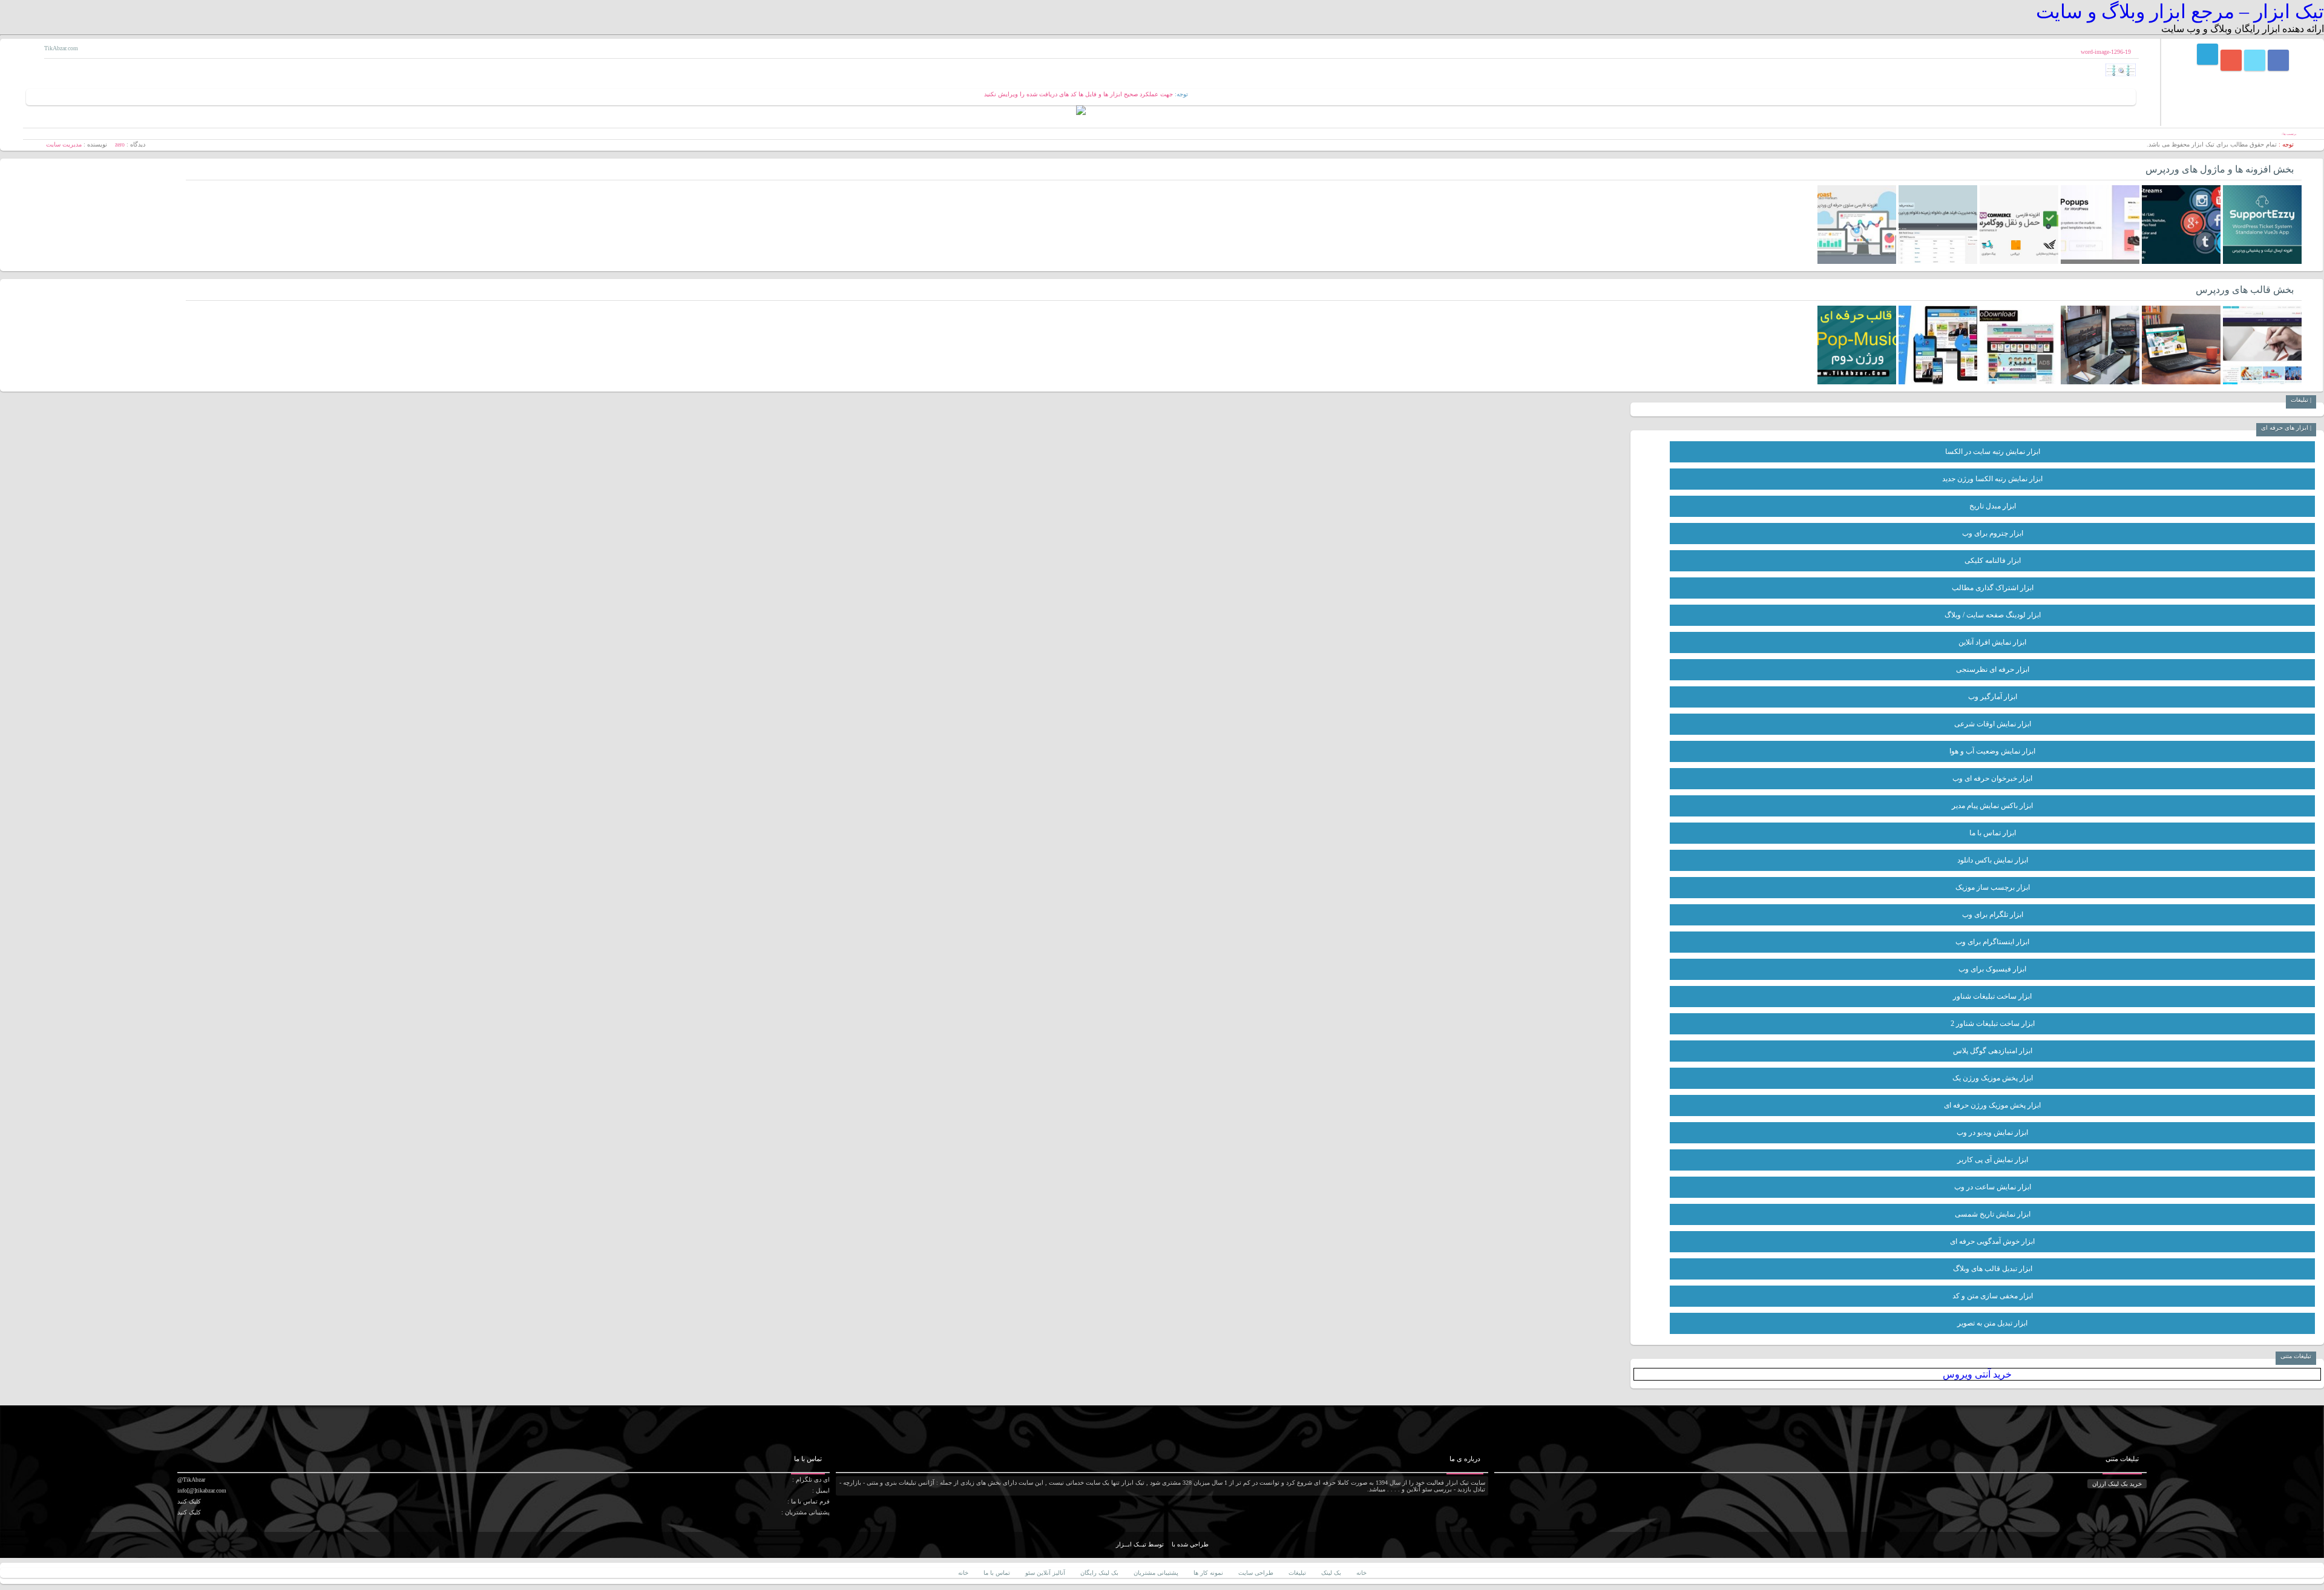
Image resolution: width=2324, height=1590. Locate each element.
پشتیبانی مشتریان (1156, 1573)
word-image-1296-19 (2106, 52)
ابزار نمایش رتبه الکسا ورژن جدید (1992, 479)
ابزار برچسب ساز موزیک (1993, 887)
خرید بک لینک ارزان (2117, 1484)
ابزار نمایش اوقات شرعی (1993, 724)
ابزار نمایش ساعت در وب (1993, 1187)
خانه (1361, 1573)
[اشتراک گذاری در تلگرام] (2207, 54)
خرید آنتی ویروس (1977, 1374)
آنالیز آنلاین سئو (1045, 1573)
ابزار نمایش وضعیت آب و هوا (1992, 751)
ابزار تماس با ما (1993, 833)
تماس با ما (997, 1573)
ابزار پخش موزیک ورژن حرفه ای (1992, 1105)
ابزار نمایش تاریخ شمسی (1993, 1214)
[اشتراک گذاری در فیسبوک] (2278, 60)
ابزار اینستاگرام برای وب (1992, 942)
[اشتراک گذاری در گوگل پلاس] (2231, 60)
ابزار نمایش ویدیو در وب (1992, 1132)
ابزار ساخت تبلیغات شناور (1992, 996)
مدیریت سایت (64, 144)
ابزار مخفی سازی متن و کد (1993, 1296)
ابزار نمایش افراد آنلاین (1992, 642)
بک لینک (1331, 1573)
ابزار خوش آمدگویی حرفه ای (1992, 1241)
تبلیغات (1297, 1573)
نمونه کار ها (1208, 1573)
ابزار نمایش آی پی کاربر (1993, 1160)
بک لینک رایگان (1099, 1573)
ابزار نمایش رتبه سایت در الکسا (1993, 452)
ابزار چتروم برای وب (1993, 533)
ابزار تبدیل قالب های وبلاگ (1993, 1269)
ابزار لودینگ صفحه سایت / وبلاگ (1993, 615)
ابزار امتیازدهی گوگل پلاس (1993, 1051)
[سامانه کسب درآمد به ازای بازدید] (1081, 113)
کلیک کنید (189, 1501)
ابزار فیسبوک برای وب (1992, 969)
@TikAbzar (191, 1480)
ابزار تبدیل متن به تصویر (1992, 1323)
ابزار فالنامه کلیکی (1993, 560)
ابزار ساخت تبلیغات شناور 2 (1993, 1023)
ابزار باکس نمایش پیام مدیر (1992, 806)
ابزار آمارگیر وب (1993, 697)
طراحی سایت (1256, 1573)
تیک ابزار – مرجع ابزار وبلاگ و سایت (2180, 11)
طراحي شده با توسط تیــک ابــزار (1162, 1544)
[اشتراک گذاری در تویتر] (2255, 60)
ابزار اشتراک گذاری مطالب (1993, 588)
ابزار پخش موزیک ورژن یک (1993, 1078)
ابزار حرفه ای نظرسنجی (1993, 669)
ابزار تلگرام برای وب (1993, 915)
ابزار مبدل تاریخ (1993, 506)
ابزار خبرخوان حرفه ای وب (1992, 778)
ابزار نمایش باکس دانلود (1993, 860)
